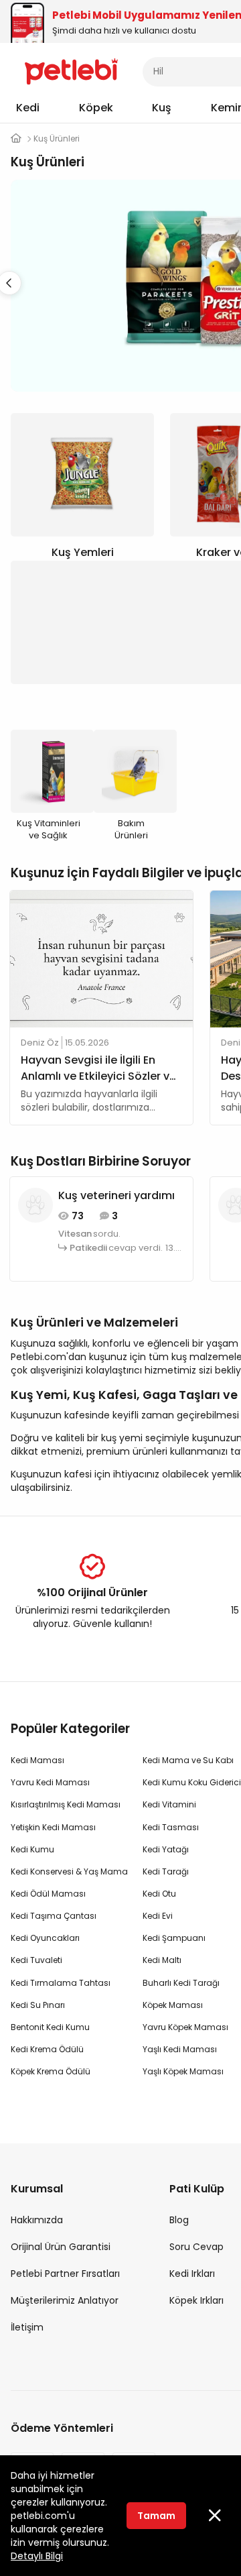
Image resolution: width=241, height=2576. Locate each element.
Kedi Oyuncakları (45, 1938)
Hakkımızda (37, 2220)
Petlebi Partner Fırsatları (65, 2274)
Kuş (162, 108)
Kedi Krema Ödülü (47, 2049)
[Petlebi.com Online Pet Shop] (71, 70)
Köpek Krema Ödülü (51, 2071)
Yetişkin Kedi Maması (53, 1827)
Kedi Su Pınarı (38, 2005)
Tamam (156, 2516)
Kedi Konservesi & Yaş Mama (69, 1871)
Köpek (96, 108)
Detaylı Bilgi (37, 2556)
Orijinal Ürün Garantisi (61, 2247)
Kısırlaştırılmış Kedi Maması (66, 1804)
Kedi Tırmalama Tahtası (61, 1983)
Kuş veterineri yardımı (116, 1195)
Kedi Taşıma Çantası (54, 1916)
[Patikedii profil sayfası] (35, 1205)
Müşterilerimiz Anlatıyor (65, 2300)
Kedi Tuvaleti (36, 1960)
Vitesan (75, 1234)
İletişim (27, 2327)
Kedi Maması (37, 1760)
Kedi (28, 108)
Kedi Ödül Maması (48, 1894)
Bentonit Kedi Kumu (50, 2027)
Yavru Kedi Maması (50, 1782)
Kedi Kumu (32, 1849)
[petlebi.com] (16, 138)
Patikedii (88, 1248)
